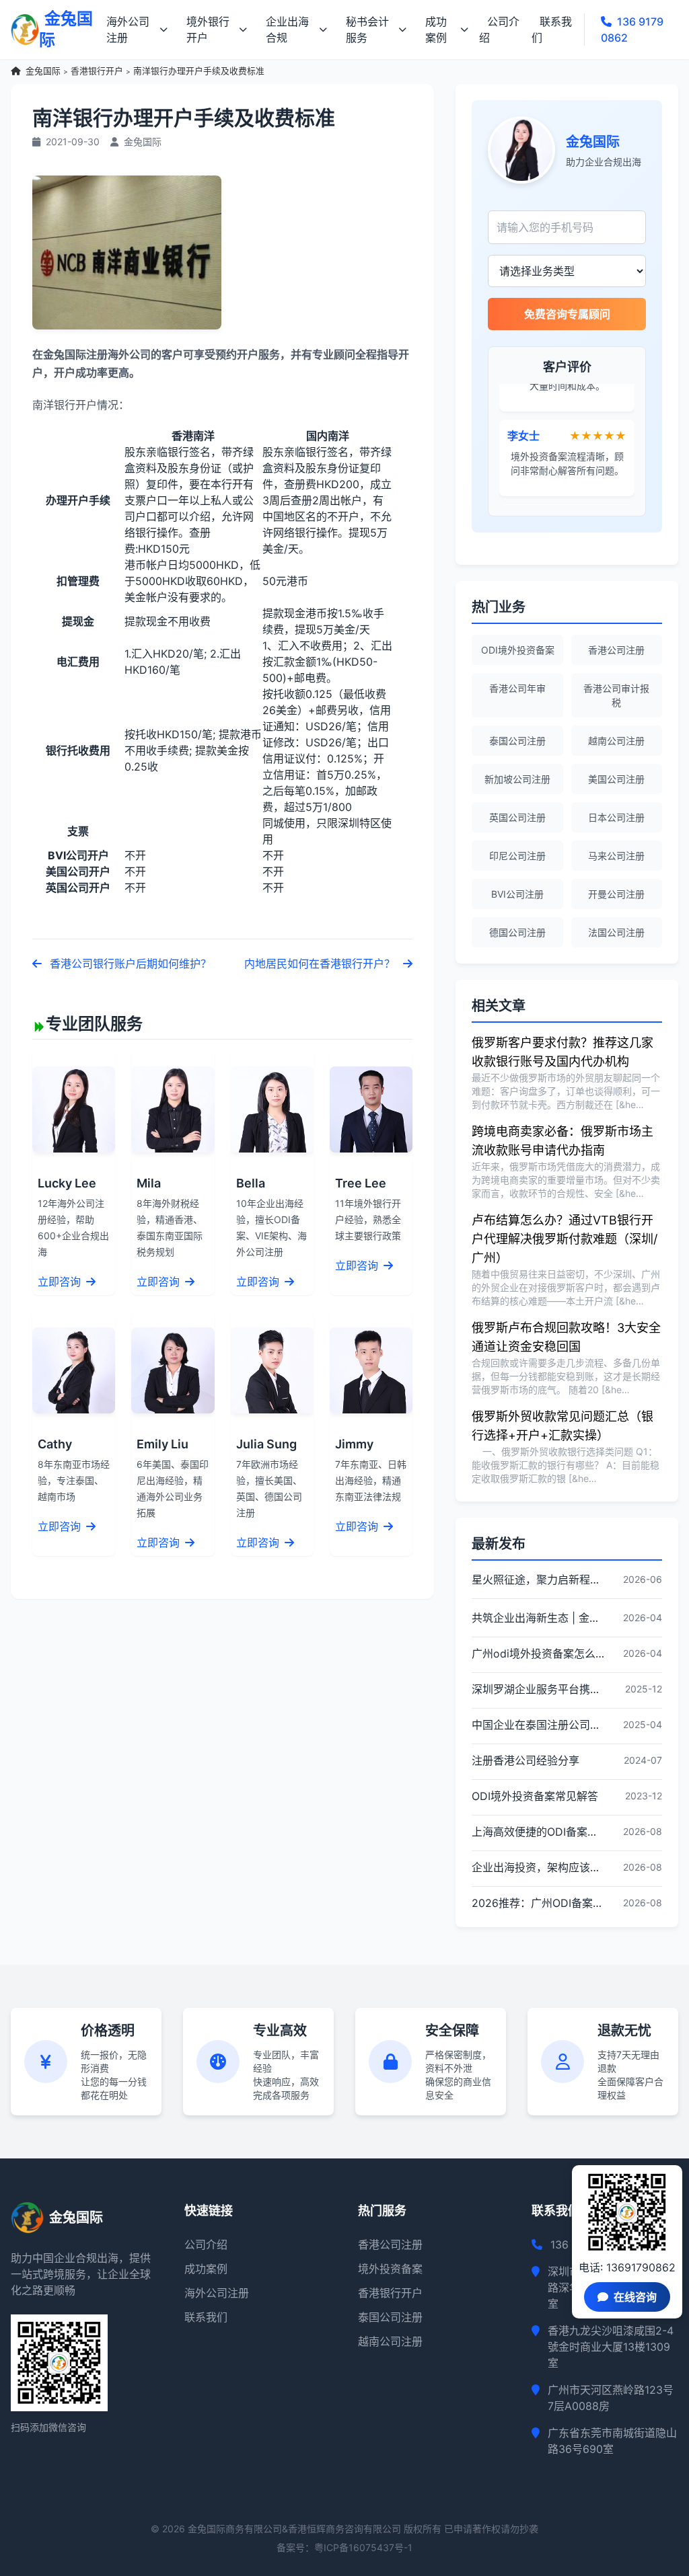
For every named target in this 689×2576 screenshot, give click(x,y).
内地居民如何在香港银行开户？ (321, 964)
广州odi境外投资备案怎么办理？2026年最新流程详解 (538, 1653)
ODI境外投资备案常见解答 (535, 1796)
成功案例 (436, 30)
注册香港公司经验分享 (525, 1760)
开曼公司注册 (616, 894)
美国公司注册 (616, 779)
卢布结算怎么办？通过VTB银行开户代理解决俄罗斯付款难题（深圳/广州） (565, 1239)
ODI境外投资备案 (518, 650)
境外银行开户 (208, 30)
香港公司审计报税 (616, 695)
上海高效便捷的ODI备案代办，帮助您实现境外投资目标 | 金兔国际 (538, 1832)
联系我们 (552, 30)
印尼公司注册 (517, 856)
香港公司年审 (517, 688)
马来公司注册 (616, 856)
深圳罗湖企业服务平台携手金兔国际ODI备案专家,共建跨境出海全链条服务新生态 (538, 1689)
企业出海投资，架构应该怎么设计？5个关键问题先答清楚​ (538, 1867)
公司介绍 (499, 30)
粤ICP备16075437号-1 (363, 2547)
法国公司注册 (616, 932)
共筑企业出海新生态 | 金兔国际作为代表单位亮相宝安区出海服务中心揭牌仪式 (538, 1618)
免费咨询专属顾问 (567, 314)
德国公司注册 (517, 932)
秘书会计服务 (367, 30)
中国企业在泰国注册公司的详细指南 (538, 1725)
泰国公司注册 (517, 741)
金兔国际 (43, 71)
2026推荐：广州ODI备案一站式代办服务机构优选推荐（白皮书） (538, 1903)
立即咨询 (61, 1282)
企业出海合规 (287, 30)
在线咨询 (635, 2297)
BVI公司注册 (517, 894)
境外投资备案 (390, 2269)
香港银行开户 (97, 71)
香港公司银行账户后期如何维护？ (129, 964)
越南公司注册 (616, 741)
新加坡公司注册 (517, 779)
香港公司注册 (616, 650)
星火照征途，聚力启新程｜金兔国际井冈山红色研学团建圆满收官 (538, 1579)
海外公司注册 (128, 30)
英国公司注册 (517, 817)
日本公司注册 (616, 817)
